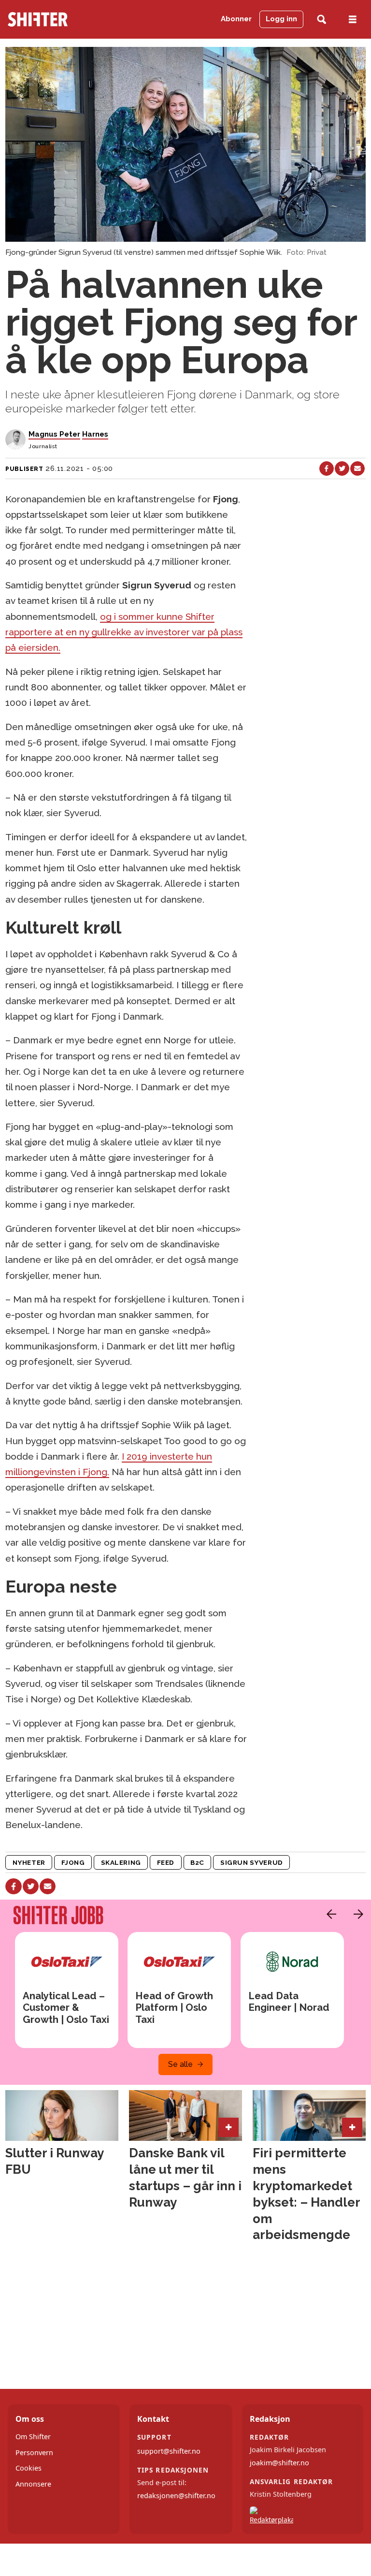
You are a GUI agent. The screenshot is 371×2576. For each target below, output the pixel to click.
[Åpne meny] (353, 20)
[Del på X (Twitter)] (342, 468)
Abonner (236, 19)
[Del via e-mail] (357, 468)
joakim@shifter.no (279, 2463)
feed (166, 1862)
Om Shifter (33, 2437)
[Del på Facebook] (327, 468)
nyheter (29, 1862)
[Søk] (321, 20)
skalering (121, 1862)
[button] (329, 1914)
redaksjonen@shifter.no (176, 2495)
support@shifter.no (169, 2451)
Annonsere (33, 2484)
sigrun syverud (252, 1862)
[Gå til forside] (56, 19)
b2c (197, 1862)
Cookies (29, 2468)
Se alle (180, 2064)
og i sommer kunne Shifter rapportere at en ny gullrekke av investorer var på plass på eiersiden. (124, 632)
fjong (73, 1862)
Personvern (34, 2452)
